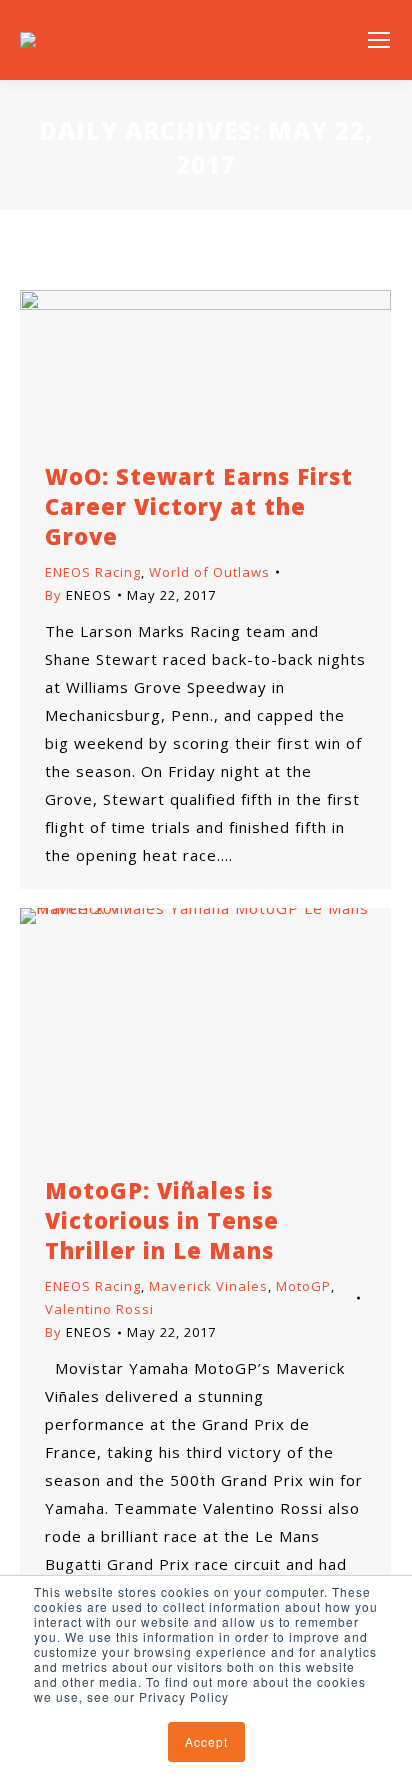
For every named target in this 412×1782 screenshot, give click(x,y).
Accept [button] (206, 1741)
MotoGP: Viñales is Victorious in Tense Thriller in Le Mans (162, 1220)
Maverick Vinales (208, 1286)
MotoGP (303, 1286)
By (78, 595)
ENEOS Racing (93, 572)
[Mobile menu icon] (379, 40)
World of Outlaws (209, 572)
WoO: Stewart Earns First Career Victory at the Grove (199, 506)
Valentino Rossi (99, 1309)
